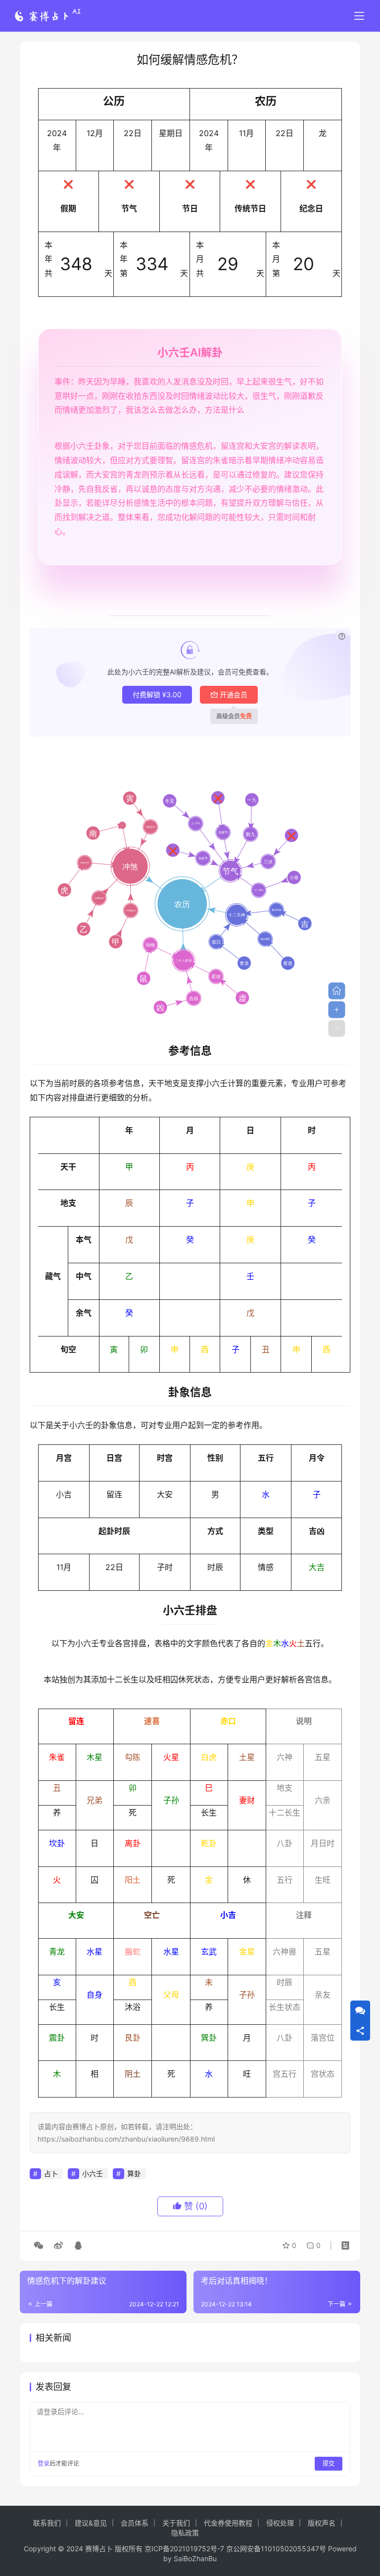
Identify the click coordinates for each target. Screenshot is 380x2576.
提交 (329, 2463)
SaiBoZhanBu (195, 2558)
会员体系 (135, 2523)
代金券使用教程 (228, 2523)
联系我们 (47, 2523)
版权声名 (322, 2523)
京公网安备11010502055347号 (276, 2549)
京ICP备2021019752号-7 (184, 2549)
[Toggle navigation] (359, 16)
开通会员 (234, 694)
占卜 (51, 2173)
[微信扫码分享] (39, 2245)
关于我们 (176, 2523)
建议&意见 (91, 2523)
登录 (44, 2463)
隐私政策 (185, 2533)
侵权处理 (280, 2523)
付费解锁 (157, 694)
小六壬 (93, 2173)
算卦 (134, 2173)
